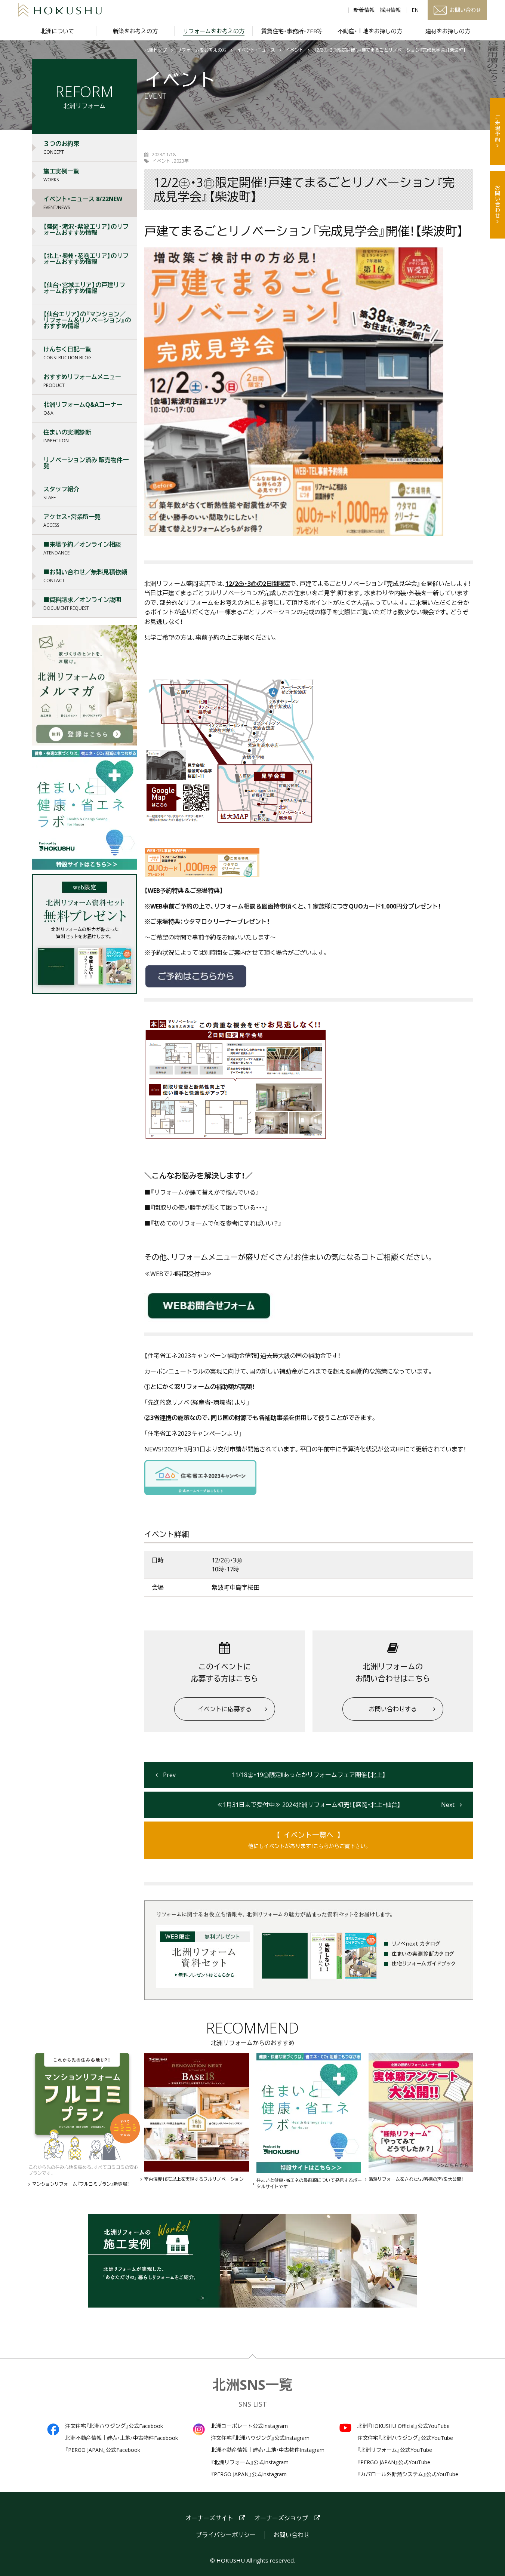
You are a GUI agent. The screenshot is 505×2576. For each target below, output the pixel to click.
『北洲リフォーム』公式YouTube (395, 2450)
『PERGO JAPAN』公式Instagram (249, 2474)
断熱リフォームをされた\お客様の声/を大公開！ (416, 2179)
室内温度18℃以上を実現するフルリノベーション (194, 2179)
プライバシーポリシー (226, 2535)
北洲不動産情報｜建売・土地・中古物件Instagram (268, 2450)
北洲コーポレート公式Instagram (249, 2426)
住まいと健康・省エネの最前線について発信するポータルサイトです (309, 2184)
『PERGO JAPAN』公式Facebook (103, 2450)
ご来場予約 (498, 128)
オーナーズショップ (281, 2518)
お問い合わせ (498, 202)
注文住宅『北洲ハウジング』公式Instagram (260, 2438)
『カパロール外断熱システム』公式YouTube (408, 2474)
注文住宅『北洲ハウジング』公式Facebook (114, 2426)
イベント (295, 50)
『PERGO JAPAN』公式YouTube (394, 2462)
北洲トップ (155, 50)
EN (415, 10)
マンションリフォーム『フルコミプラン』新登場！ (81, 2184)
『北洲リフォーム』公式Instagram (250, 2462)
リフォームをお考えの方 (202, 50)
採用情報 (390, 10)
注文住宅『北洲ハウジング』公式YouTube (405, 2438)
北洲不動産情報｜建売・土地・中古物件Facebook (121, 2438)
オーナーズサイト (209, 2518)
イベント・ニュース (256, 50)
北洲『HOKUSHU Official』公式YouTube (404, 2426)
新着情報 (364, 10)
